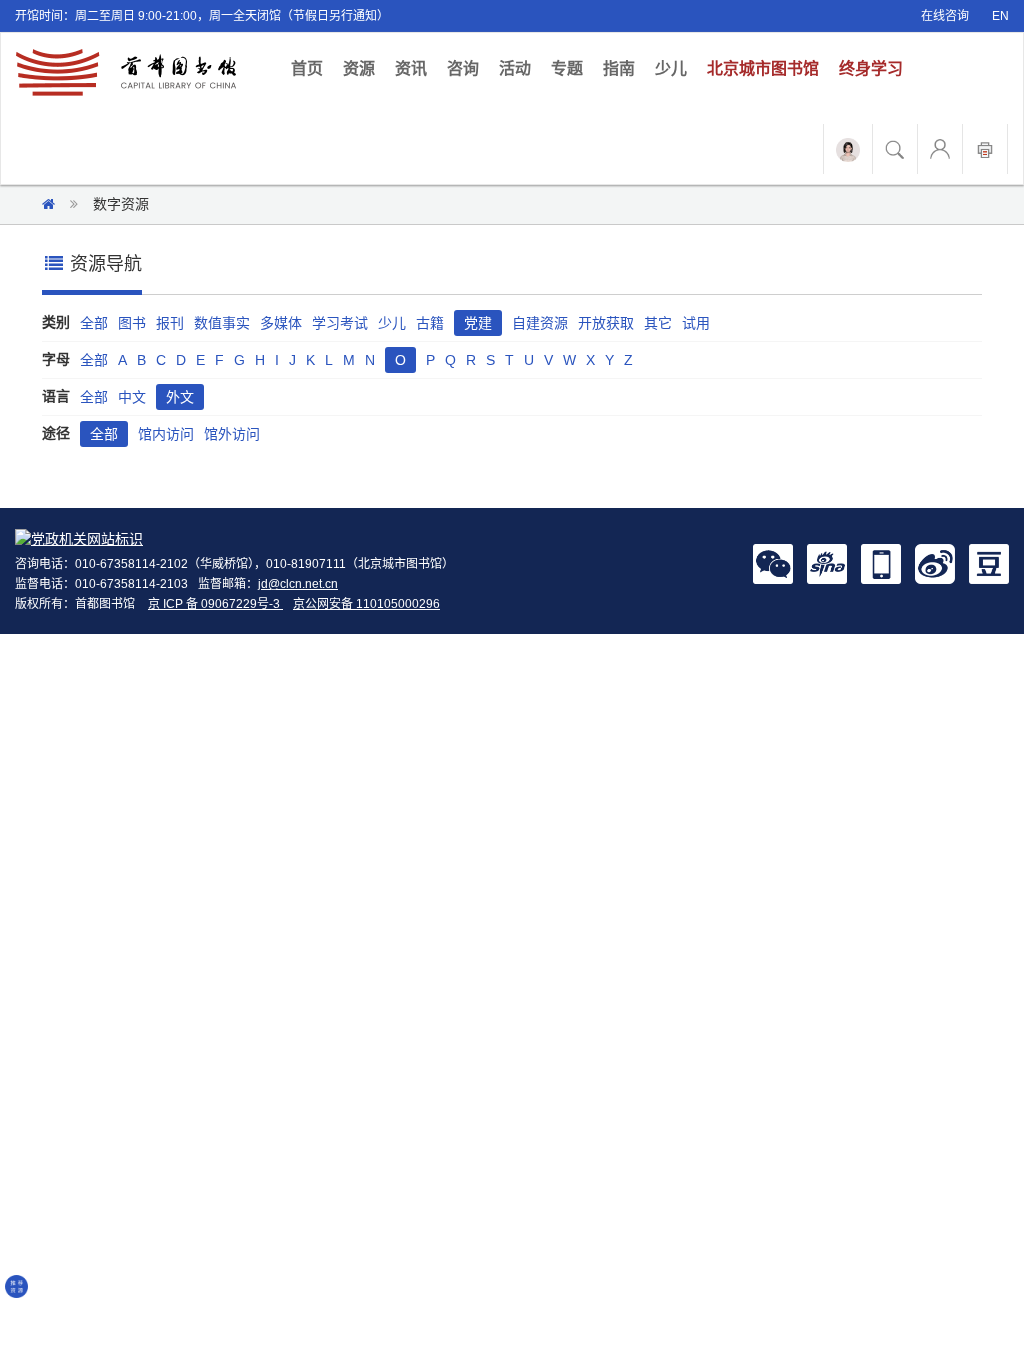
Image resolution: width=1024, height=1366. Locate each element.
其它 (658, 323)
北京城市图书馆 (763, 68)
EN (1000, 16)
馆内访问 (166, 434)
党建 (478, 323)
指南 (619, 68)
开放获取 (606, 323)
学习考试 (340, 323)
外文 (180, 397)
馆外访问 (232, 434)
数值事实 (222, 323)
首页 (312, 68)
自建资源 (540, 323)
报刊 (170, 323)
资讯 (411, 68)
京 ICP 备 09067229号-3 (215, 604)
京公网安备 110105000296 (366, 604)
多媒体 (281, 323)
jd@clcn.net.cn (298, 584)
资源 (359, 68)
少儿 (671, 68)
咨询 (463, 68)
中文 (132, 397)
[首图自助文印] (985, 149)
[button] (773, 563)
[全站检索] (895, 149)
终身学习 (871, 68)
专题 (567, 68)
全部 (94, 323)
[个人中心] (940, 149)
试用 (696, 323)
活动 (515, 68)
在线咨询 (945, 16)
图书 (132, 323)
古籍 (430, 323)
